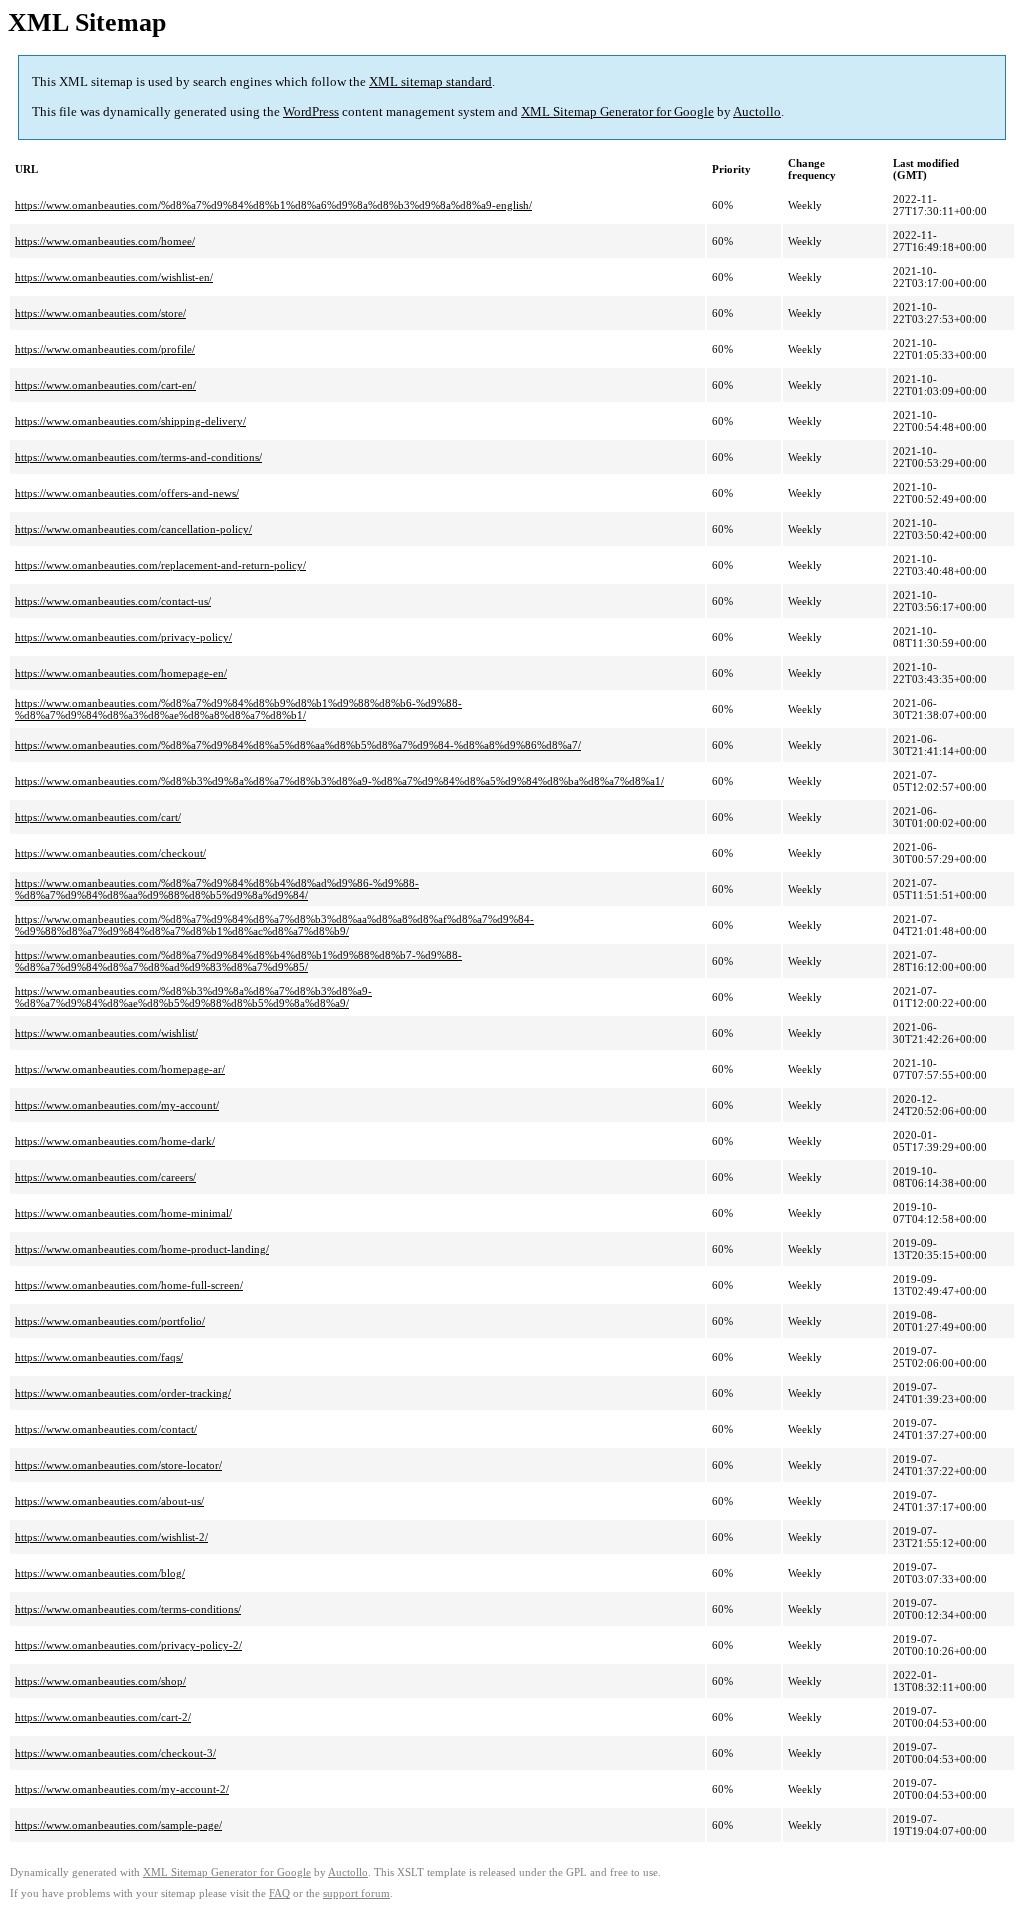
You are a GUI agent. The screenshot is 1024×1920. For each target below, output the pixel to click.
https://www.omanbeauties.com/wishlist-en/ (114, 277)
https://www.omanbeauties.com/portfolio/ (110, 1321)
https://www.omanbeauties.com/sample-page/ (118, 1825)
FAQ (279, 1893)
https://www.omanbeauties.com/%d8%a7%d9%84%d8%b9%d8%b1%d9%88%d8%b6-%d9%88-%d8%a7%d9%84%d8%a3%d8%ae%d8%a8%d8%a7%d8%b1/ (238, 709)
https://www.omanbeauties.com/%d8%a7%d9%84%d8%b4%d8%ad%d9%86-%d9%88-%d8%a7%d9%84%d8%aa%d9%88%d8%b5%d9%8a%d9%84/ (217, 889)
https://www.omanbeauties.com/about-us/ (109, 1501)
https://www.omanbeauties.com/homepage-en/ (121, 673)
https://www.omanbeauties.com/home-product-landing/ (142, 1249)
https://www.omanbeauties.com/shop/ (100, 1681)
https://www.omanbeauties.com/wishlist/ (106, 1033)
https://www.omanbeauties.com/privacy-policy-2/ (128, 1645)
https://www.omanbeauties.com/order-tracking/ (123, 1393)
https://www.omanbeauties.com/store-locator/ (118, 1465)
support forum (356, 1893)
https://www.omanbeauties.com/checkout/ (110, 853)
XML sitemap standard (430, 81)
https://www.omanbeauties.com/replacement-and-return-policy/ (160, 565)
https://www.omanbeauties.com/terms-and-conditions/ (138, 457)
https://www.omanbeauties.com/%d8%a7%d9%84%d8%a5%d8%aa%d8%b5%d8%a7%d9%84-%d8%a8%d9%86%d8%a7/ (298, 745)
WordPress (311, 111)
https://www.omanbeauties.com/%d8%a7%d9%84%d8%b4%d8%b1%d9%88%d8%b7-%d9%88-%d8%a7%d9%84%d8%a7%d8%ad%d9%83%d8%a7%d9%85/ (238, 961)
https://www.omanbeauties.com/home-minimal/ (123, 1213)
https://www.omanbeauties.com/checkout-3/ (115, 1753)
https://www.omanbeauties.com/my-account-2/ (122, 1789)
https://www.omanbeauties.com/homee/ (105, 241)
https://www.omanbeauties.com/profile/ (105, 349)
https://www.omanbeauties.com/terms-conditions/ (128, 1609)
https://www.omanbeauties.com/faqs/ (99, 1357)
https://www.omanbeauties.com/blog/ (100, 1573)
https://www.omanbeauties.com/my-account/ (117, 1105)
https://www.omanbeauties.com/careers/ (105, 1177)
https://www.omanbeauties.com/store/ (100, 313)
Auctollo (757, 111)
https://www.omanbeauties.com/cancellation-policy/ (133, 529)
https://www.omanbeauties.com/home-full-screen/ (129, 1285)
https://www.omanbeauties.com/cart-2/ (103, 1717)
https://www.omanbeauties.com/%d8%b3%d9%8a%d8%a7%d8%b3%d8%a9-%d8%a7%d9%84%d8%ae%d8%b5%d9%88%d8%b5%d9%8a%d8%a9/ (193, 997)
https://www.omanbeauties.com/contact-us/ (113, 601)
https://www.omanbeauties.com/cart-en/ (105, 385)
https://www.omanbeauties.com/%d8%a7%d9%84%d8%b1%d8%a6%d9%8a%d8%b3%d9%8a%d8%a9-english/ (273, 205)
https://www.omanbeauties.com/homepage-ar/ (120, 1069)
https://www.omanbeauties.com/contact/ (106, 1429)
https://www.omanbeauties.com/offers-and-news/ (127, 493)
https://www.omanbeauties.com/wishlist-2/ (111, 1537)
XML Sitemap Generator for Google (617, 111)
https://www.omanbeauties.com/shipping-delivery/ (130, 421)
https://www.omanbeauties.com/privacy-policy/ (123, 637)
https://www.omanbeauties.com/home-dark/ (115, 1141)
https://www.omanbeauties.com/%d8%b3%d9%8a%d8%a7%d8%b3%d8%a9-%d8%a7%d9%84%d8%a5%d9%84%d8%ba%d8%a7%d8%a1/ (339, 781)
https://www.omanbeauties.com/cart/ (98, 817)
